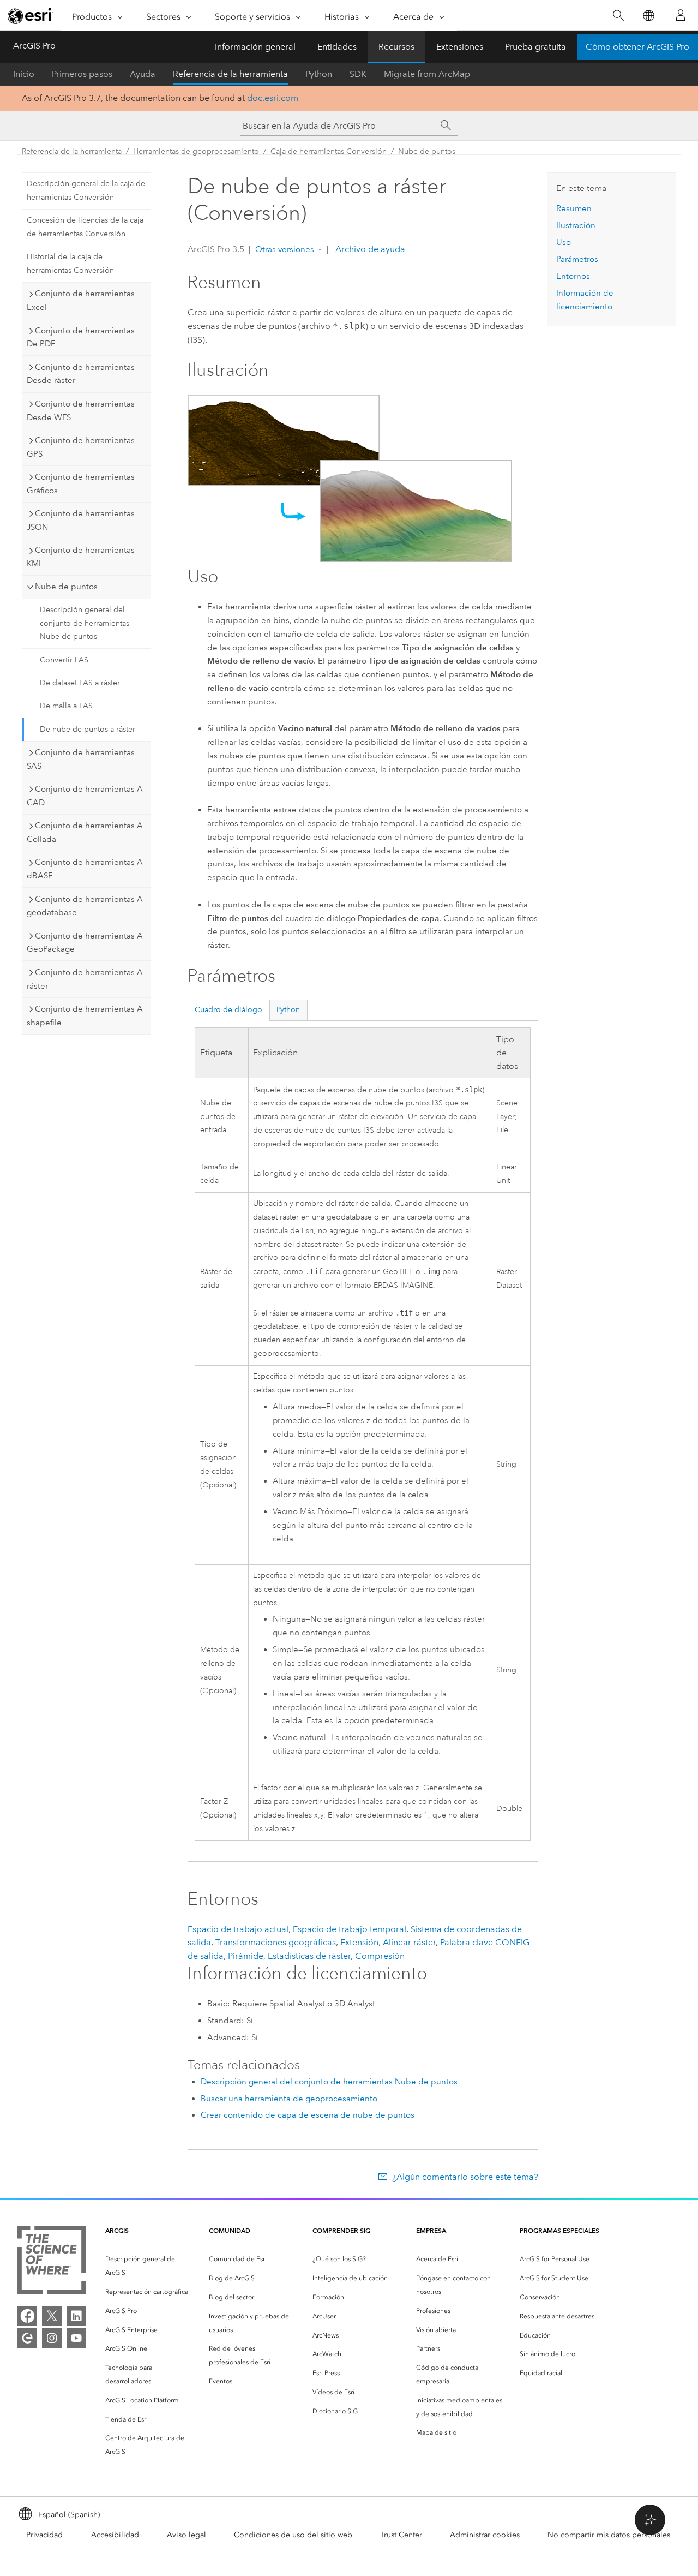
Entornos (573, 276)
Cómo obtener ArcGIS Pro (637, 47)
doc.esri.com (273, 98)
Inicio (24, 74)
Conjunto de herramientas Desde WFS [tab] (81, 411)
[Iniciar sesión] (681, 15)
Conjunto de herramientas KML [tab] (81, 557)
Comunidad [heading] (230, 2230)
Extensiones (460, 47)
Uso (564, 242)
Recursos (396, 47)
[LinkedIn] (76, 2316)
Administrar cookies (485, 2535)
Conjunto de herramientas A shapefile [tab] (85, 1016)
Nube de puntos (427, 151)
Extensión (359, 1942)
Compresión (380, 1956)
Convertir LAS (64, 660)
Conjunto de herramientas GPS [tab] (81, 447)
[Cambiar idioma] (648, 16)
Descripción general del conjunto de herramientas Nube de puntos (85, 623)
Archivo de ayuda (369, 249)
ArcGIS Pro (34, 46)
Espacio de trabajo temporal (350, 1929)
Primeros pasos (82, 74)
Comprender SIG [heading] (341, 2230)
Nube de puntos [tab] (66, 587)
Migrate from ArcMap (427, 74)
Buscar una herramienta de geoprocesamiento (289, 2099)
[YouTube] (76, 2338)
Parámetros (577, 259)
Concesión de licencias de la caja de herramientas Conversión (85, 227)
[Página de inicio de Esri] (31, 16)
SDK (358, 74)
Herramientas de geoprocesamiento (196, 151)
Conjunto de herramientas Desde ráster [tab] (81, 374)
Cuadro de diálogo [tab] (228, 1010)
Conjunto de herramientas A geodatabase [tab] (85, 906)
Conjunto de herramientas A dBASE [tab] (85, 869)
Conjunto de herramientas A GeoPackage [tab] (85, 943)
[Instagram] (52, 2338)
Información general (255, 47)
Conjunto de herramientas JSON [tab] (81, 520)
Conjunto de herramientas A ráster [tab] (85, 979)
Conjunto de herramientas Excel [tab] (81, 300)
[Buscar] (618, 16)
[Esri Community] (27, 2338)
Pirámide (246, 1956)
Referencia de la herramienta (230, 74)
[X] (52, 2316)
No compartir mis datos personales (609, 2535)
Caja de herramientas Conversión (329, 151)
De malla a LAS (66, 706)
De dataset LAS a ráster (80, 683)
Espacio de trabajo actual (238, 1929)
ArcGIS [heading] (117, 2230)
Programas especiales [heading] (559, 2230)
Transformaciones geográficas (276, 1942)
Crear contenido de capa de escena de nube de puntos (308, 2115)
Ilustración (576, 225)
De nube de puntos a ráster (88, 729)
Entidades (337, 47)
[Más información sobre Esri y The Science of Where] (52, 2262)
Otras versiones (285, 249)
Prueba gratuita (535, 47)
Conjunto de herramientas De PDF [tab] (81, 337)
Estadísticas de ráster (309, 1956)
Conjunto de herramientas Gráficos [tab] (81, 484)
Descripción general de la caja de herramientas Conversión (86, 190)
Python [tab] (288, 1010)
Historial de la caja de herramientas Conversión (70, 264)
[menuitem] (148, 2266)
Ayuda (143, 74)
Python (319, 74)
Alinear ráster (409, 1942)
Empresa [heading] (431, 2230)
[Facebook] (27, 2316)
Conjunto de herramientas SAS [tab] (81, 759)
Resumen (574, 208)
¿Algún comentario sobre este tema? (465, 2177)
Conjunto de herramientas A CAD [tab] (85, 796)
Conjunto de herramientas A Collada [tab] (85, 832)
